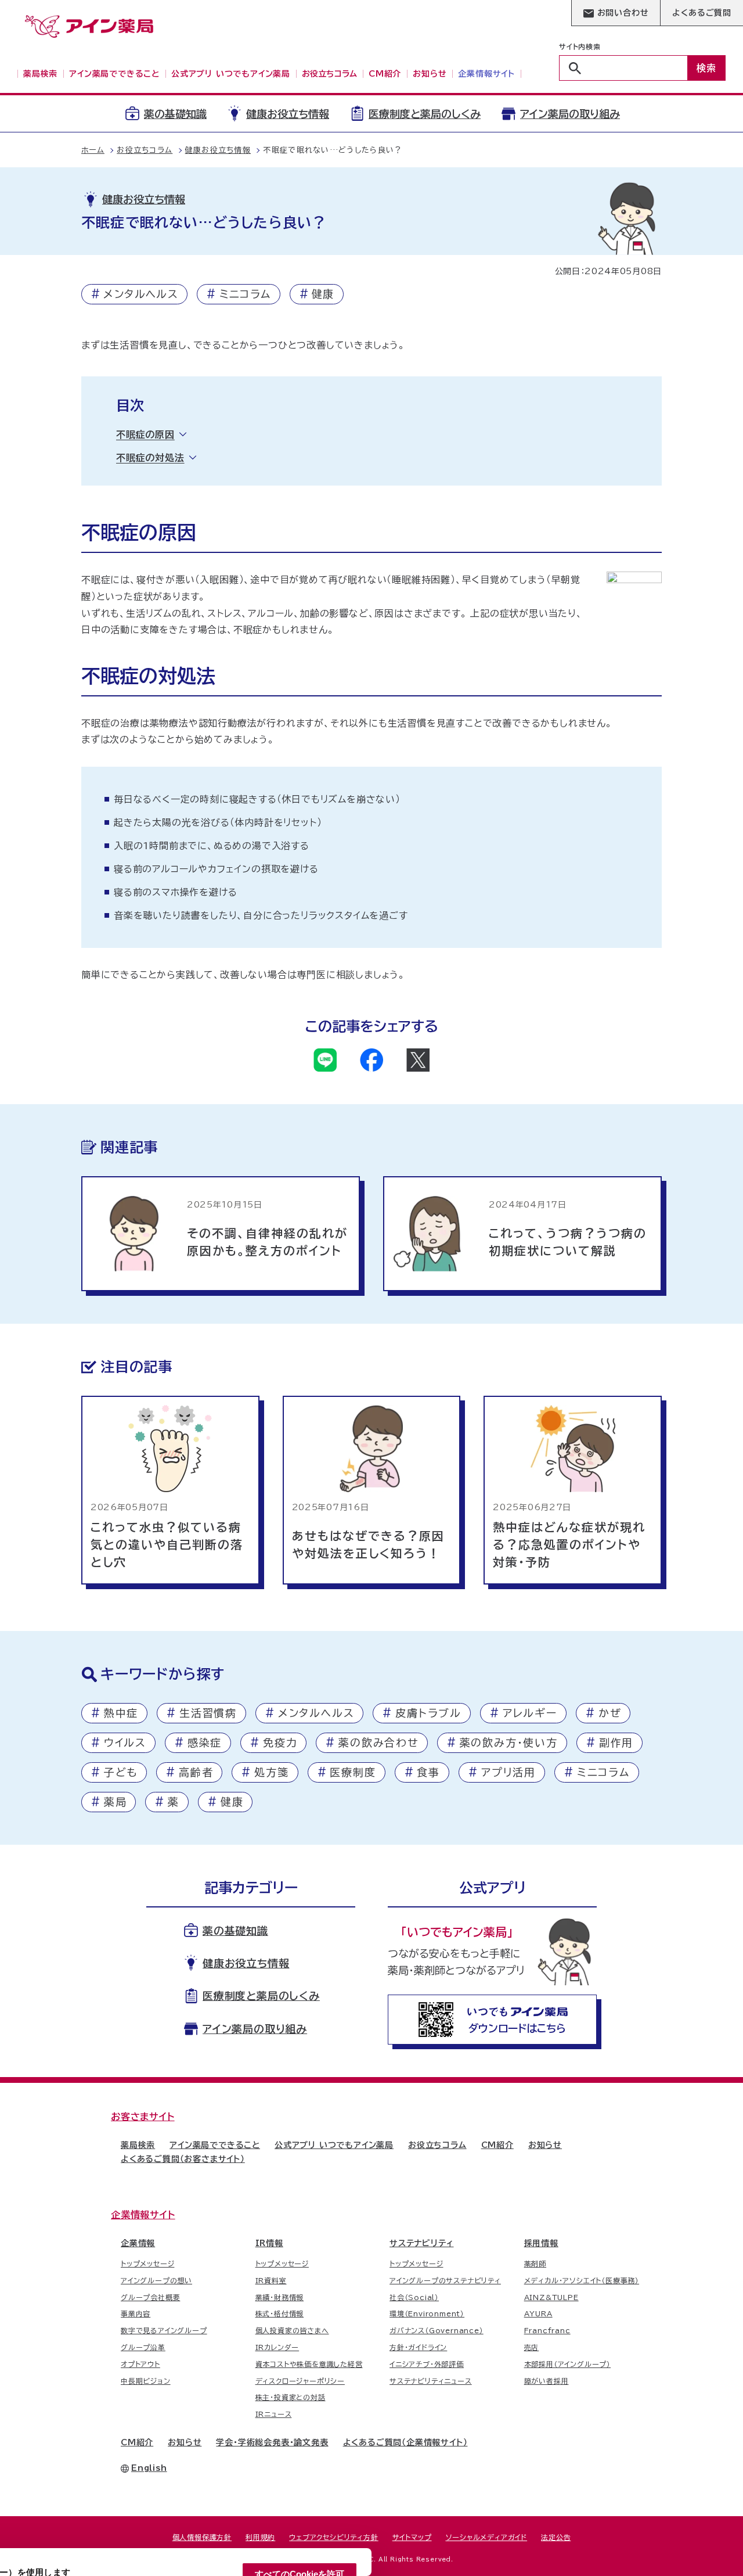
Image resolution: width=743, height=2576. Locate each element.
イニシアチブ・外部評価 (427, 2364)
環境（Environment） (427, 2313)
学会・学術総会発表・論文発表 (272, 2442)
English (149, 2468)
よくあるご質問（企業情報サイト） (405, 2442)
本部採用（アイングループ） (567, 2364)
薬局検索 (138, 2145)
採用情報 (541, 2243)
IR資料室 (271, 2280)
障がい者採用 (547, 2381)
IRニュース (274, 2414)
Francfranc (547, 2330)
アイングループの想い (156, 2280)
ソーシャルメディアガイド (487, 2537)
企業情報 (138, 2243)
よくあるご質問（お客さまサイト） (183, 2159)
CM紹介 (497, 2145)
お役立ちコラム (437, 2145)
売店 (532, 2347)
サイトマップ (412, 2537)
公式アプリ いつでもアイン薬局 (334, 2145)
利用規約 (260, 2537)
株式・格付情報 (280, 2313)
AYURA (538, 2313)
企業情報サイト (143, 2215)
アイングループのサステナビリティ (445, 2280)
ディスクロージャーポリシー (300, 2381)
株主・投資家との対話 (291, 2397)
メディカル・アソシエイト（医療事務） (582, 2280)
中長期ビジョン (146, 2381)
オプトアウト (140, 2364)
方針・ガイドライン (418, 2347)
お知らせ (545, 2145)
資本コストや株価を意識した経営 (309, 2364)
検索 (706, 68)
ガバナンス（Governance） (437, 2330)
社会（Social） (414, 2297)
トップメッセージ (147, 2264)
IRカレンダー (277, 2347)
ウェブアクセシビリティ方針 (333, 2537)
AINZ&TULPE (551, 2297)
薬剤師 (535, 2264)
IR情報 (269, 2243)
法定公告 (556, 2537)
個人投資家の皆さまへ (292, 2330)
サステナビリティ (421, 2243)
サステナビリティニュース (431, 2381)
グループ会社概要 (150, 2297)
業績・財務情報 (280, 2297)
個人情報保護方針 (202, 2537)
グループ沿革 (143, 2347)
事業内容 (136, 2313)
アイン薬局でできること (215, 2145)
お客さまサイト (143, 2117)
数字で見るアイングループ (164, 2330)
